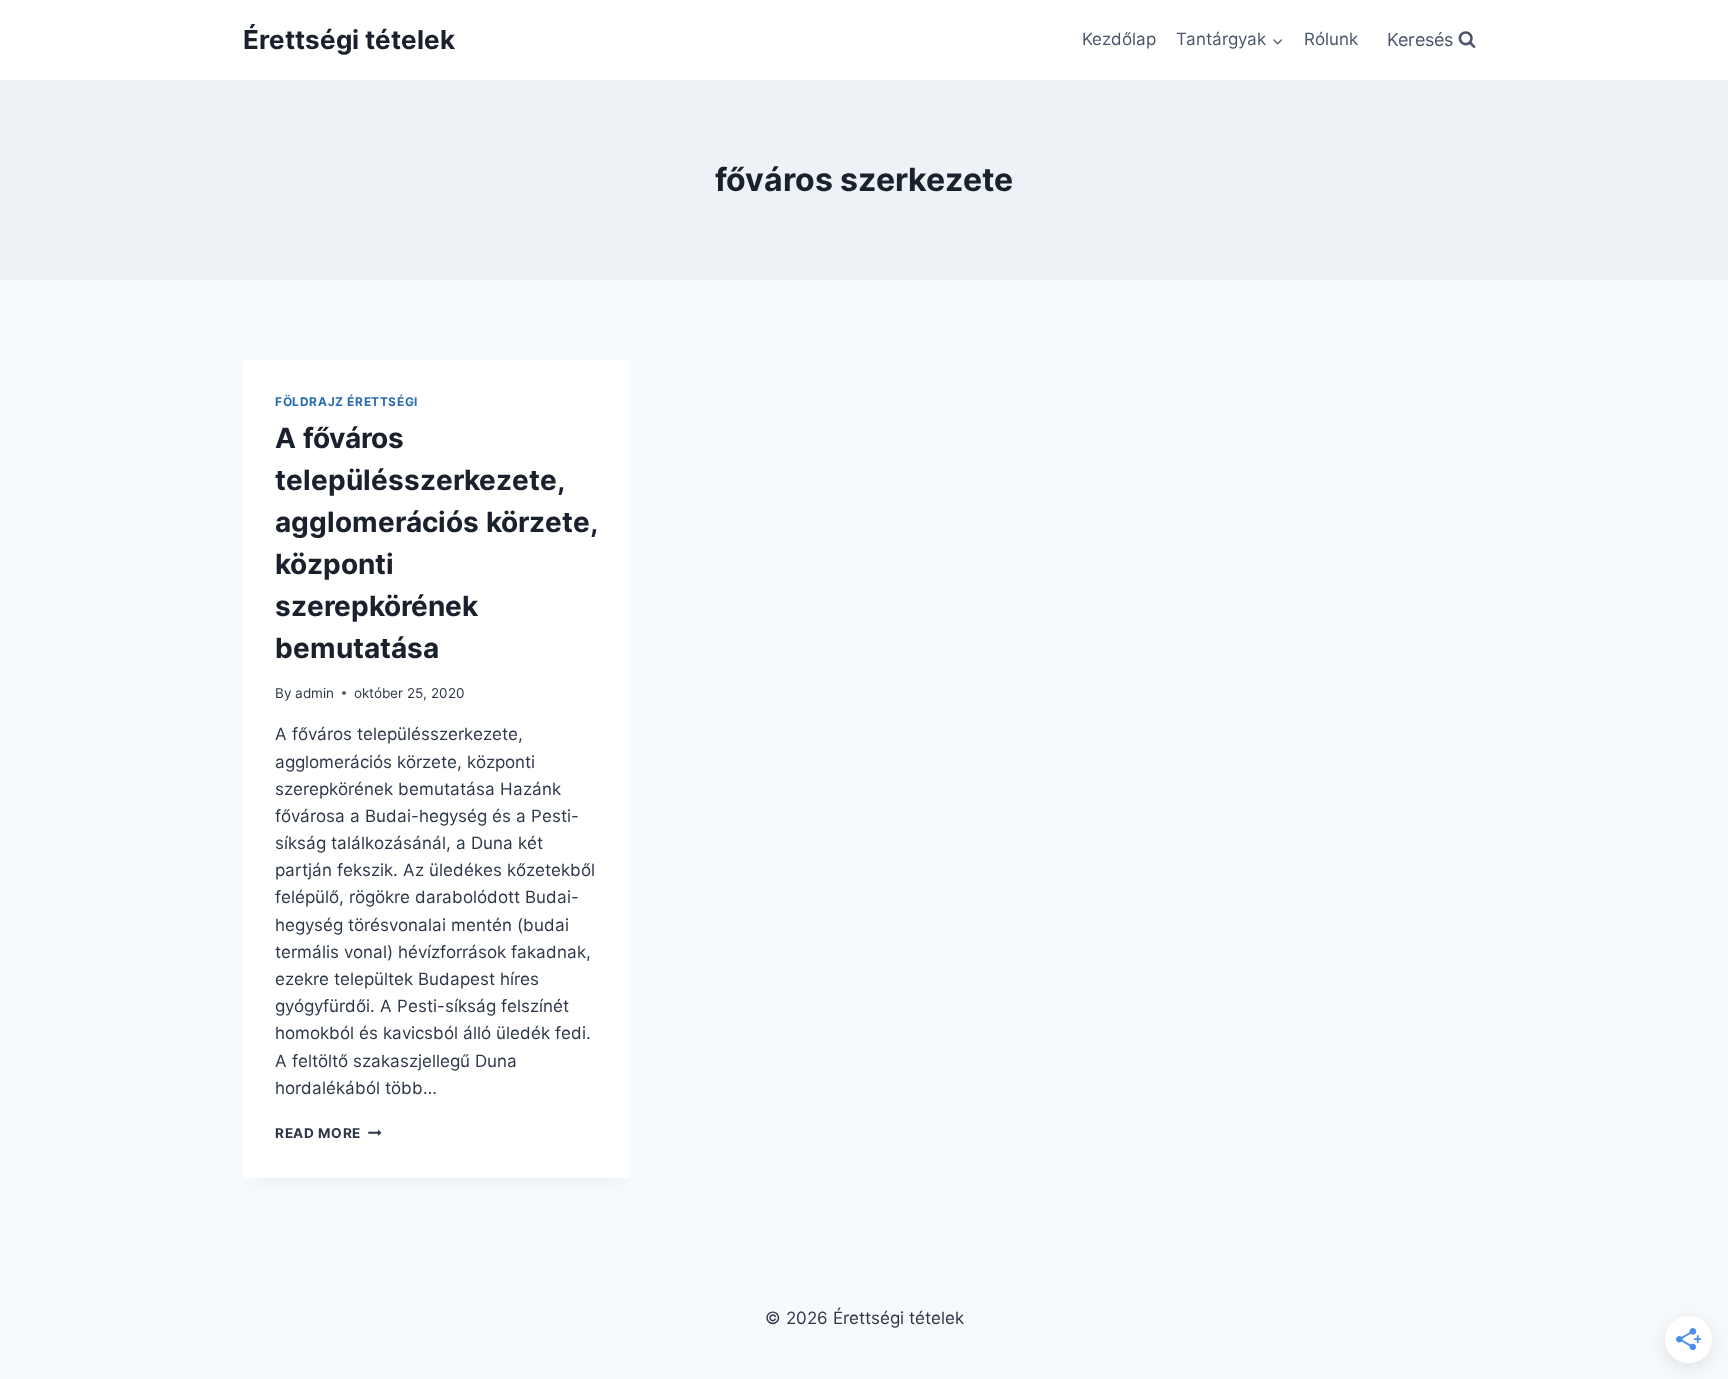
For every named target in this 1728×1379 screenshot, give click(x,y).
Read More (328, 1133)
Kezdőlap (1119, 39)
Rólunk (1331, 39)
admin (314, 693)
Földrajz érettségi (346, 401)
